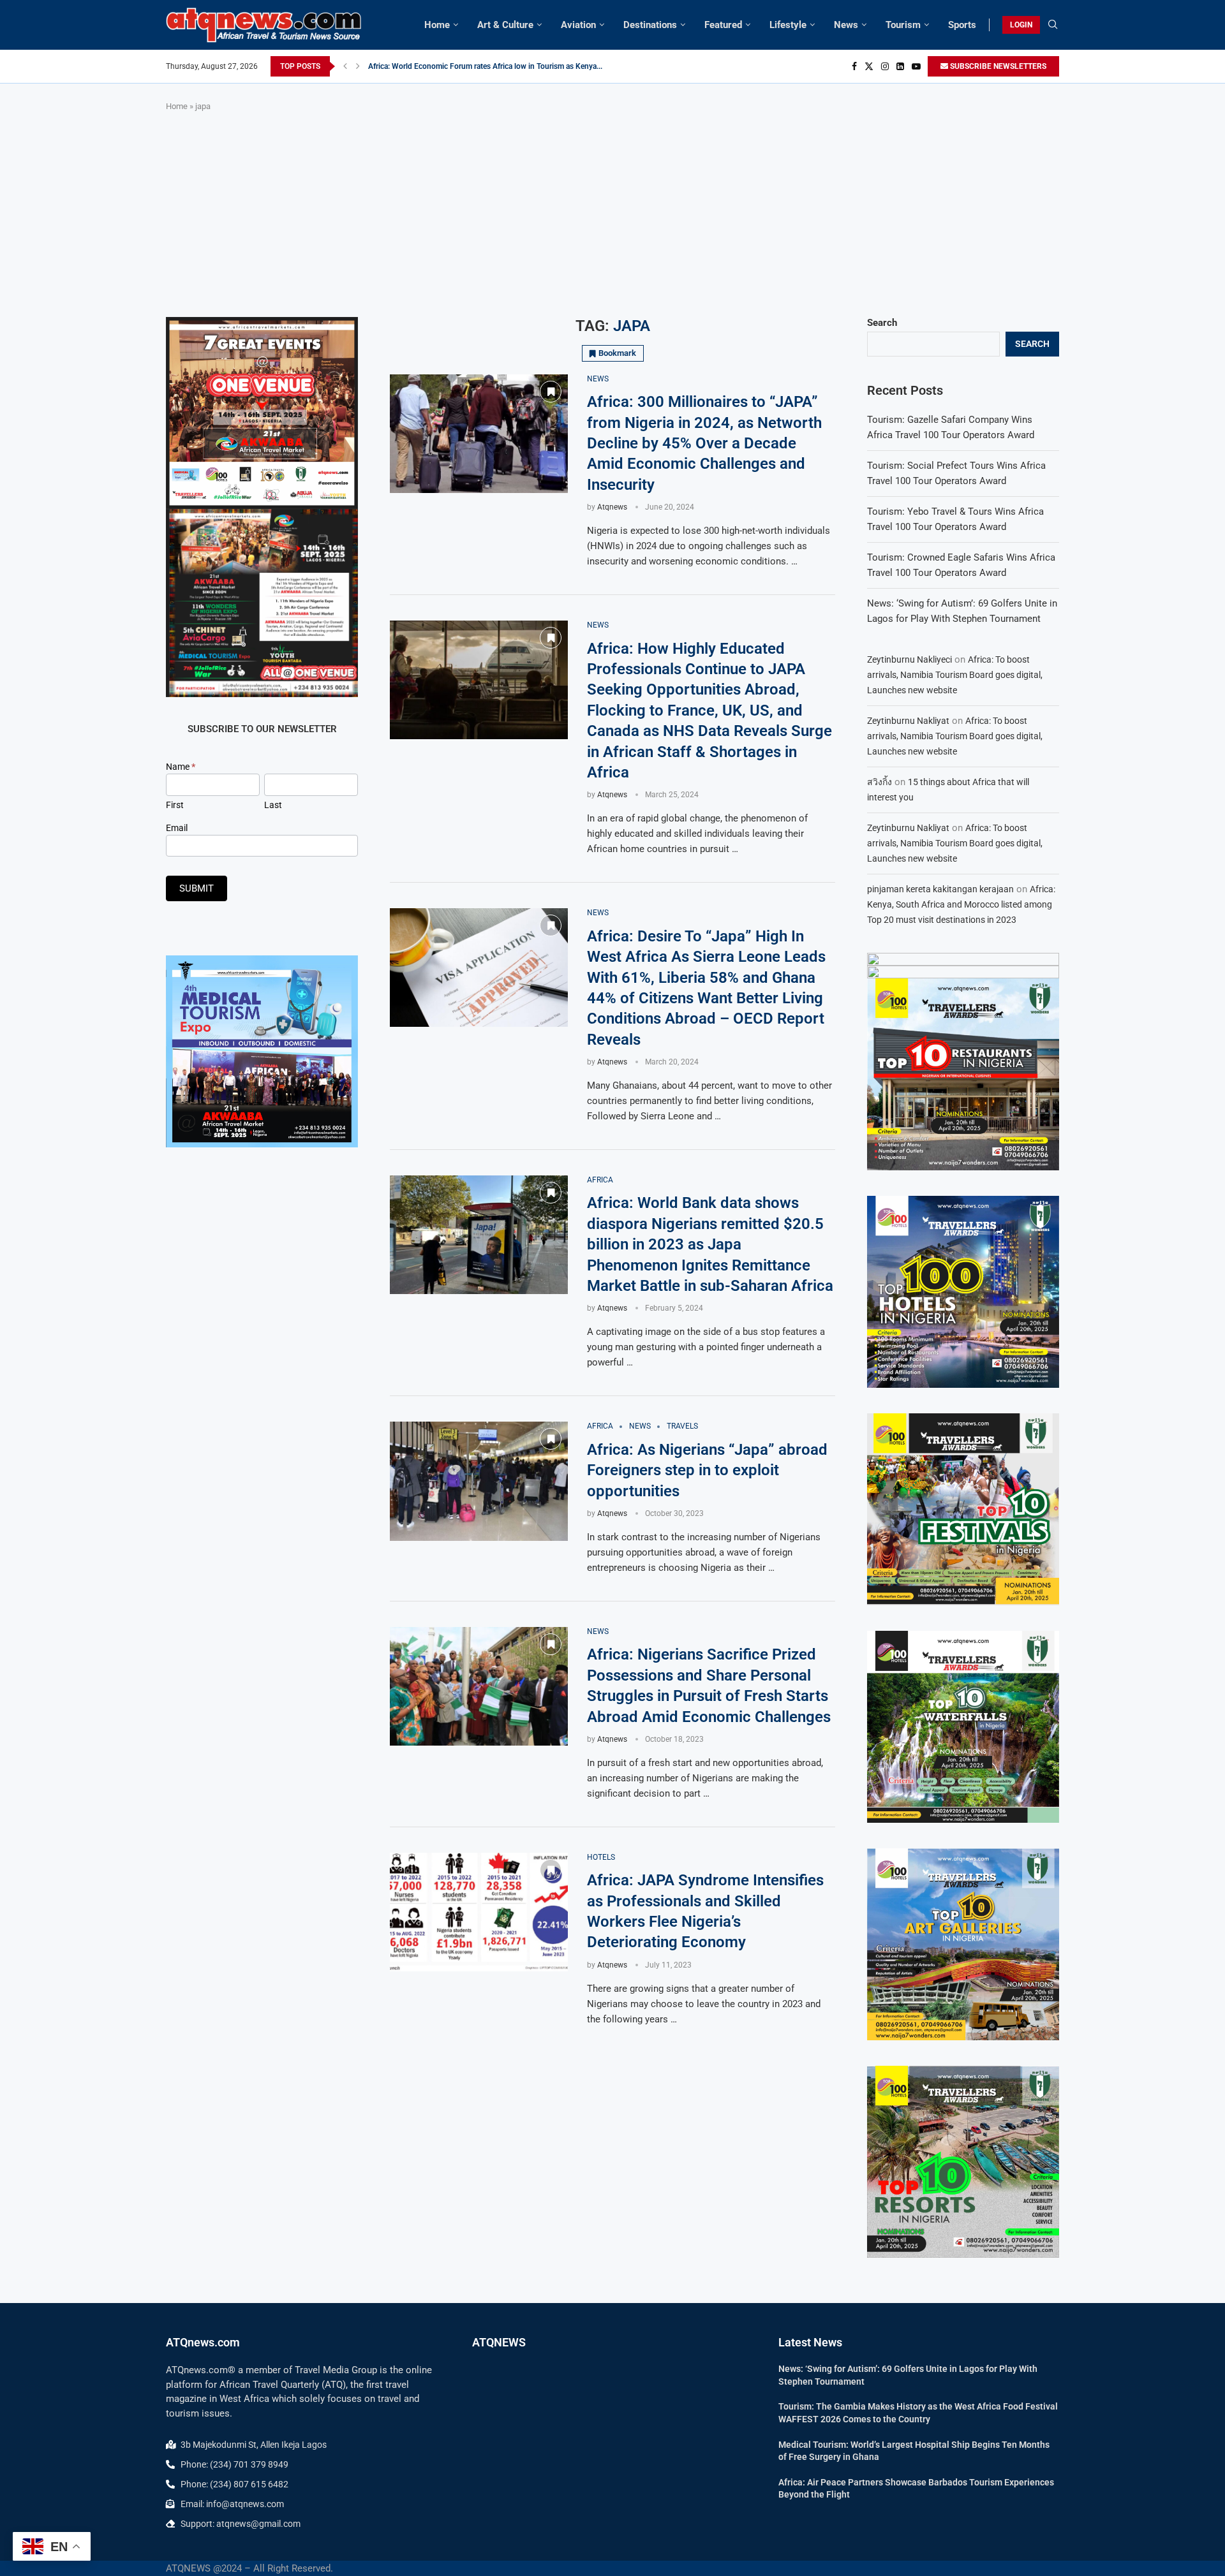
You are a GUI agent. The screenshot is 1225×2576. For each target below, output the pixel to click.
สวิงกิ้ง (880, 782)
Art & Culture (505, 25)
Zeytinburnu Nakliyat (908, 721)
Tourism (903, 25)
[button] (345, 66)
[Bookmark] (551, 392)
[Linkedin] (900, 66)
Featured (723, 25)
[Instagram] (885, 66)
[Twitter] (869, 66)
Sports (962, 25)
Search (882, 323)
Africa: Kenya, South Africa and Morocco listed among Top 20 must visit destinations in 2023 (961, 904)
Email (177, 828)
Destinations (650, 25)
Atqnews (612, 507)
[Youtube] (916, 66)
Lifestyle (788, 25)
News (846, 25)
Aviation (578, 25)
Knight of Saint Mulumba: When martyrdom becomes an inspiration (483, 66)
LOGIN (1021, 25)
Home (437, 25)
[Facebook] (854, 66)
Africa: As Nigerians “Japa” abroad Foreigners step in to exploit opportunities (707, 1470)
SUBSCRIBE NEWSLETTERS (997, 66)
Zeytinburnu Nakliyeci (909, 659)
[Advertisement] (612, 215)
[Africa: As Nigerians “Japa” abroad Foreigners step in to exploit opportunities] (479, 1481)
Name (181, 767)
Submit (197, 888)
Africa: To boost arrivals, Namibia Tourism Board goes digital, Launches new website (955, 675)
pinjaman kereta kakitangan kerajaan (940, 889)
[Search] (1053, 25)
